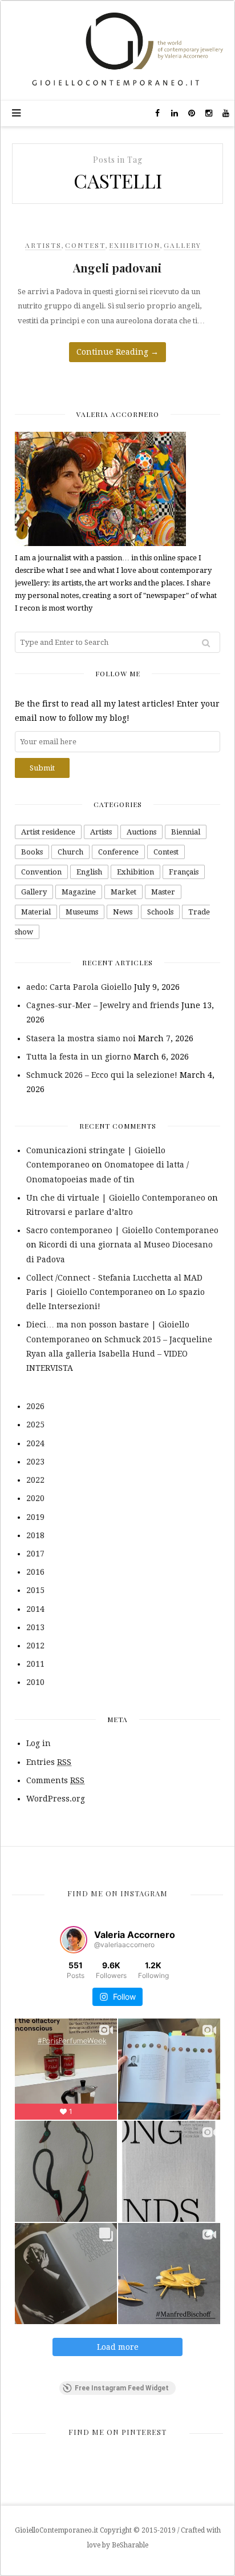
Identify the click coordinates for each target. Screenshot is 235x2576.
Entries (49, 1762)
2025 (35, 1425)
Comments (55, 1780)
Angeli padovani (117, 268)
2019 (35, 1517)
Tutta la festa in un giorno (79, 1057)
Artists (43, 245)
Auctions (141, 832)
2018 (35, 1535)
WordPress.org (56, 1799)
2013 (35, 1627)
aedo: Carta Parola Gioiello (79, 987)
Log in (39, 1743)
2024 (35, 1443)
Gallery (183, 245)
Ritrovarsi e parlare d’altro (80, 1212)
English (89, 872)
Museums (82, 912)
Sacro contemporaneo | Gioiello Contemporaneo (122, 1230)
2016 (35, 1572)
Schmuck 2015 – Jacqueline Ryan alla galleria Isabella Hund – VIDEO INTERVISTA (119, 1354)
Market (123, 892)
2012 (35, 1646)
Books (32, 852)
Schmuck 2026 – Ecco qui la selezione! (102, 1075)
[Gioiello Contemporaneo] (117, 50)
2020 (35, 1498)
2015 (35, 1590)
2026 (35, 1406)
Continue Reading (117, 352)
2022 (35, 1480)
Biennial (186, 832)
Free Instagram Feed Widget (122, 2388)
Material (36, 912)
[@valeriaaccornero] (74, 1940)
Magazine (79, 892)
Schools (160, 912)
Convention (41, 872)
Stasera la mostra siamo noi (81, 1038)
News (123, 912)
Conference (118, 852)
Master (163, 892)
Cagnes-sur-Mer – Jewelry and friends (103, 1005)
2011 (35, 1664)
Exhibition (135, 245)
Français (184, 872)
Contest (85, 245)
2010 (35, 1682)
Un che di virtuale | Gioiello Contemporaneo (116, 1198)
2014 (35, 1609)
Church (70, 852)
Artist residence (48, 832)
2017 (35, 1554)
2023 (35, 1462)
